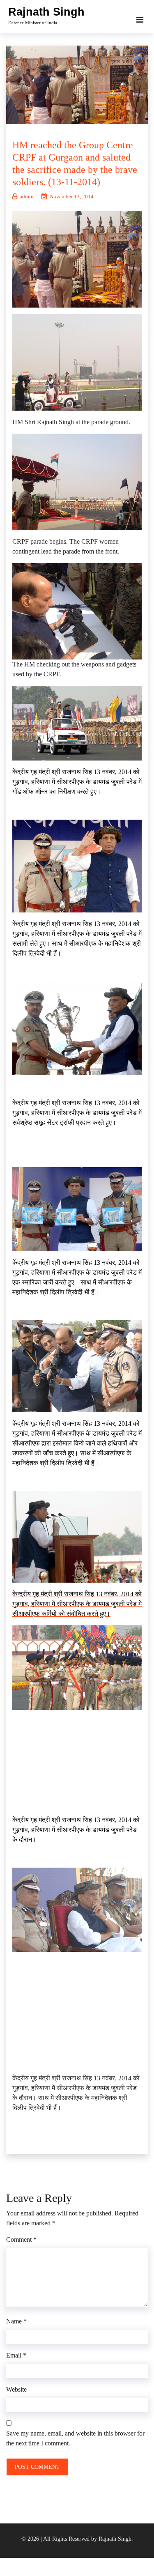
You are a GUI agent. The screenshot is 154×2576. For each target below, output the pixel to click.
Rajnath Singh (46, 12)
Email (16, 2355)
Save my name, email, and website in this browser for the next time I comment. (75, 2438)
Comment (21, 2239)
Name (16, 2321)
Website (16, 2389)
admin (27, 196)
